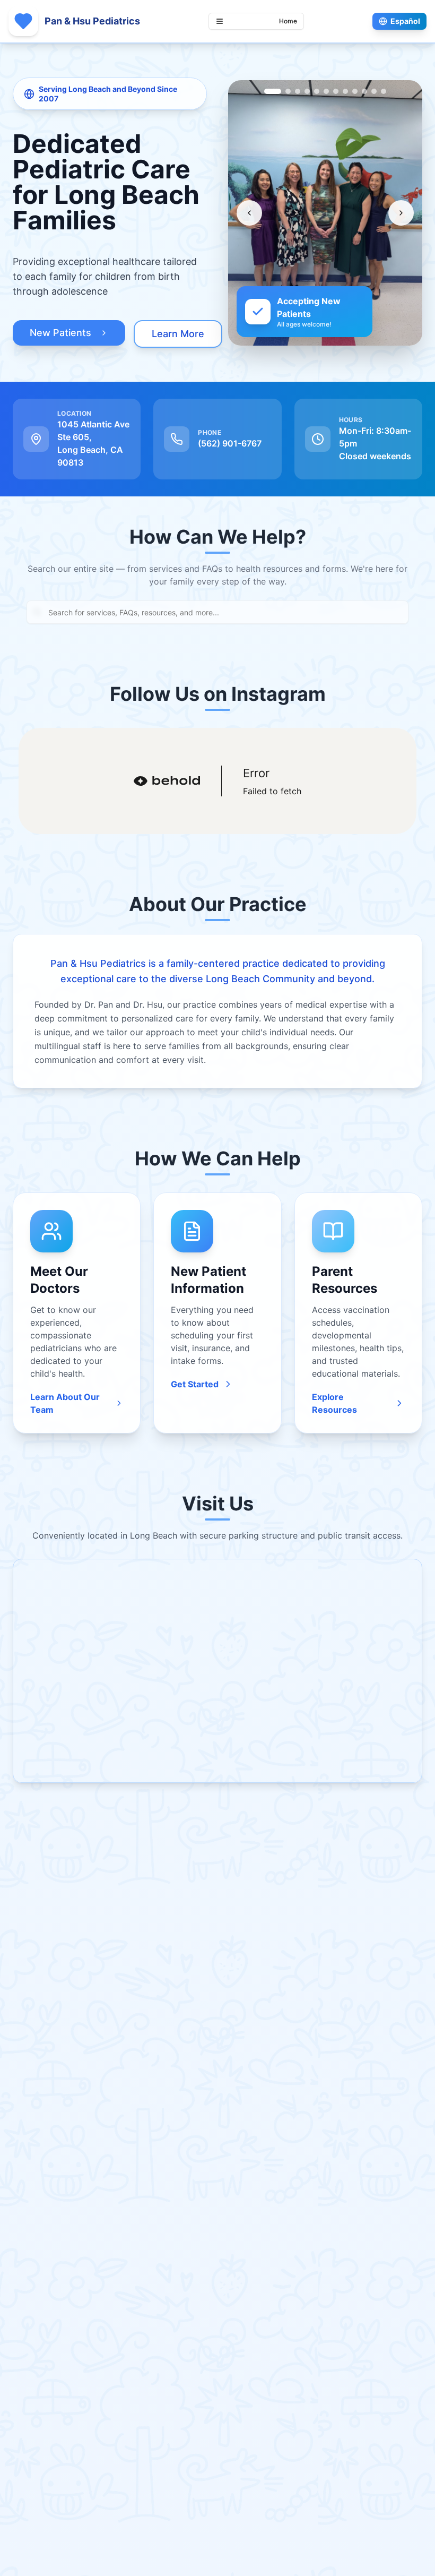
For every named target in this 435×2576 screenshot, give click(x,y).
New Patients (60, 333)
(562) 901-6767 (230, 443)
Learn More (178, 334)
